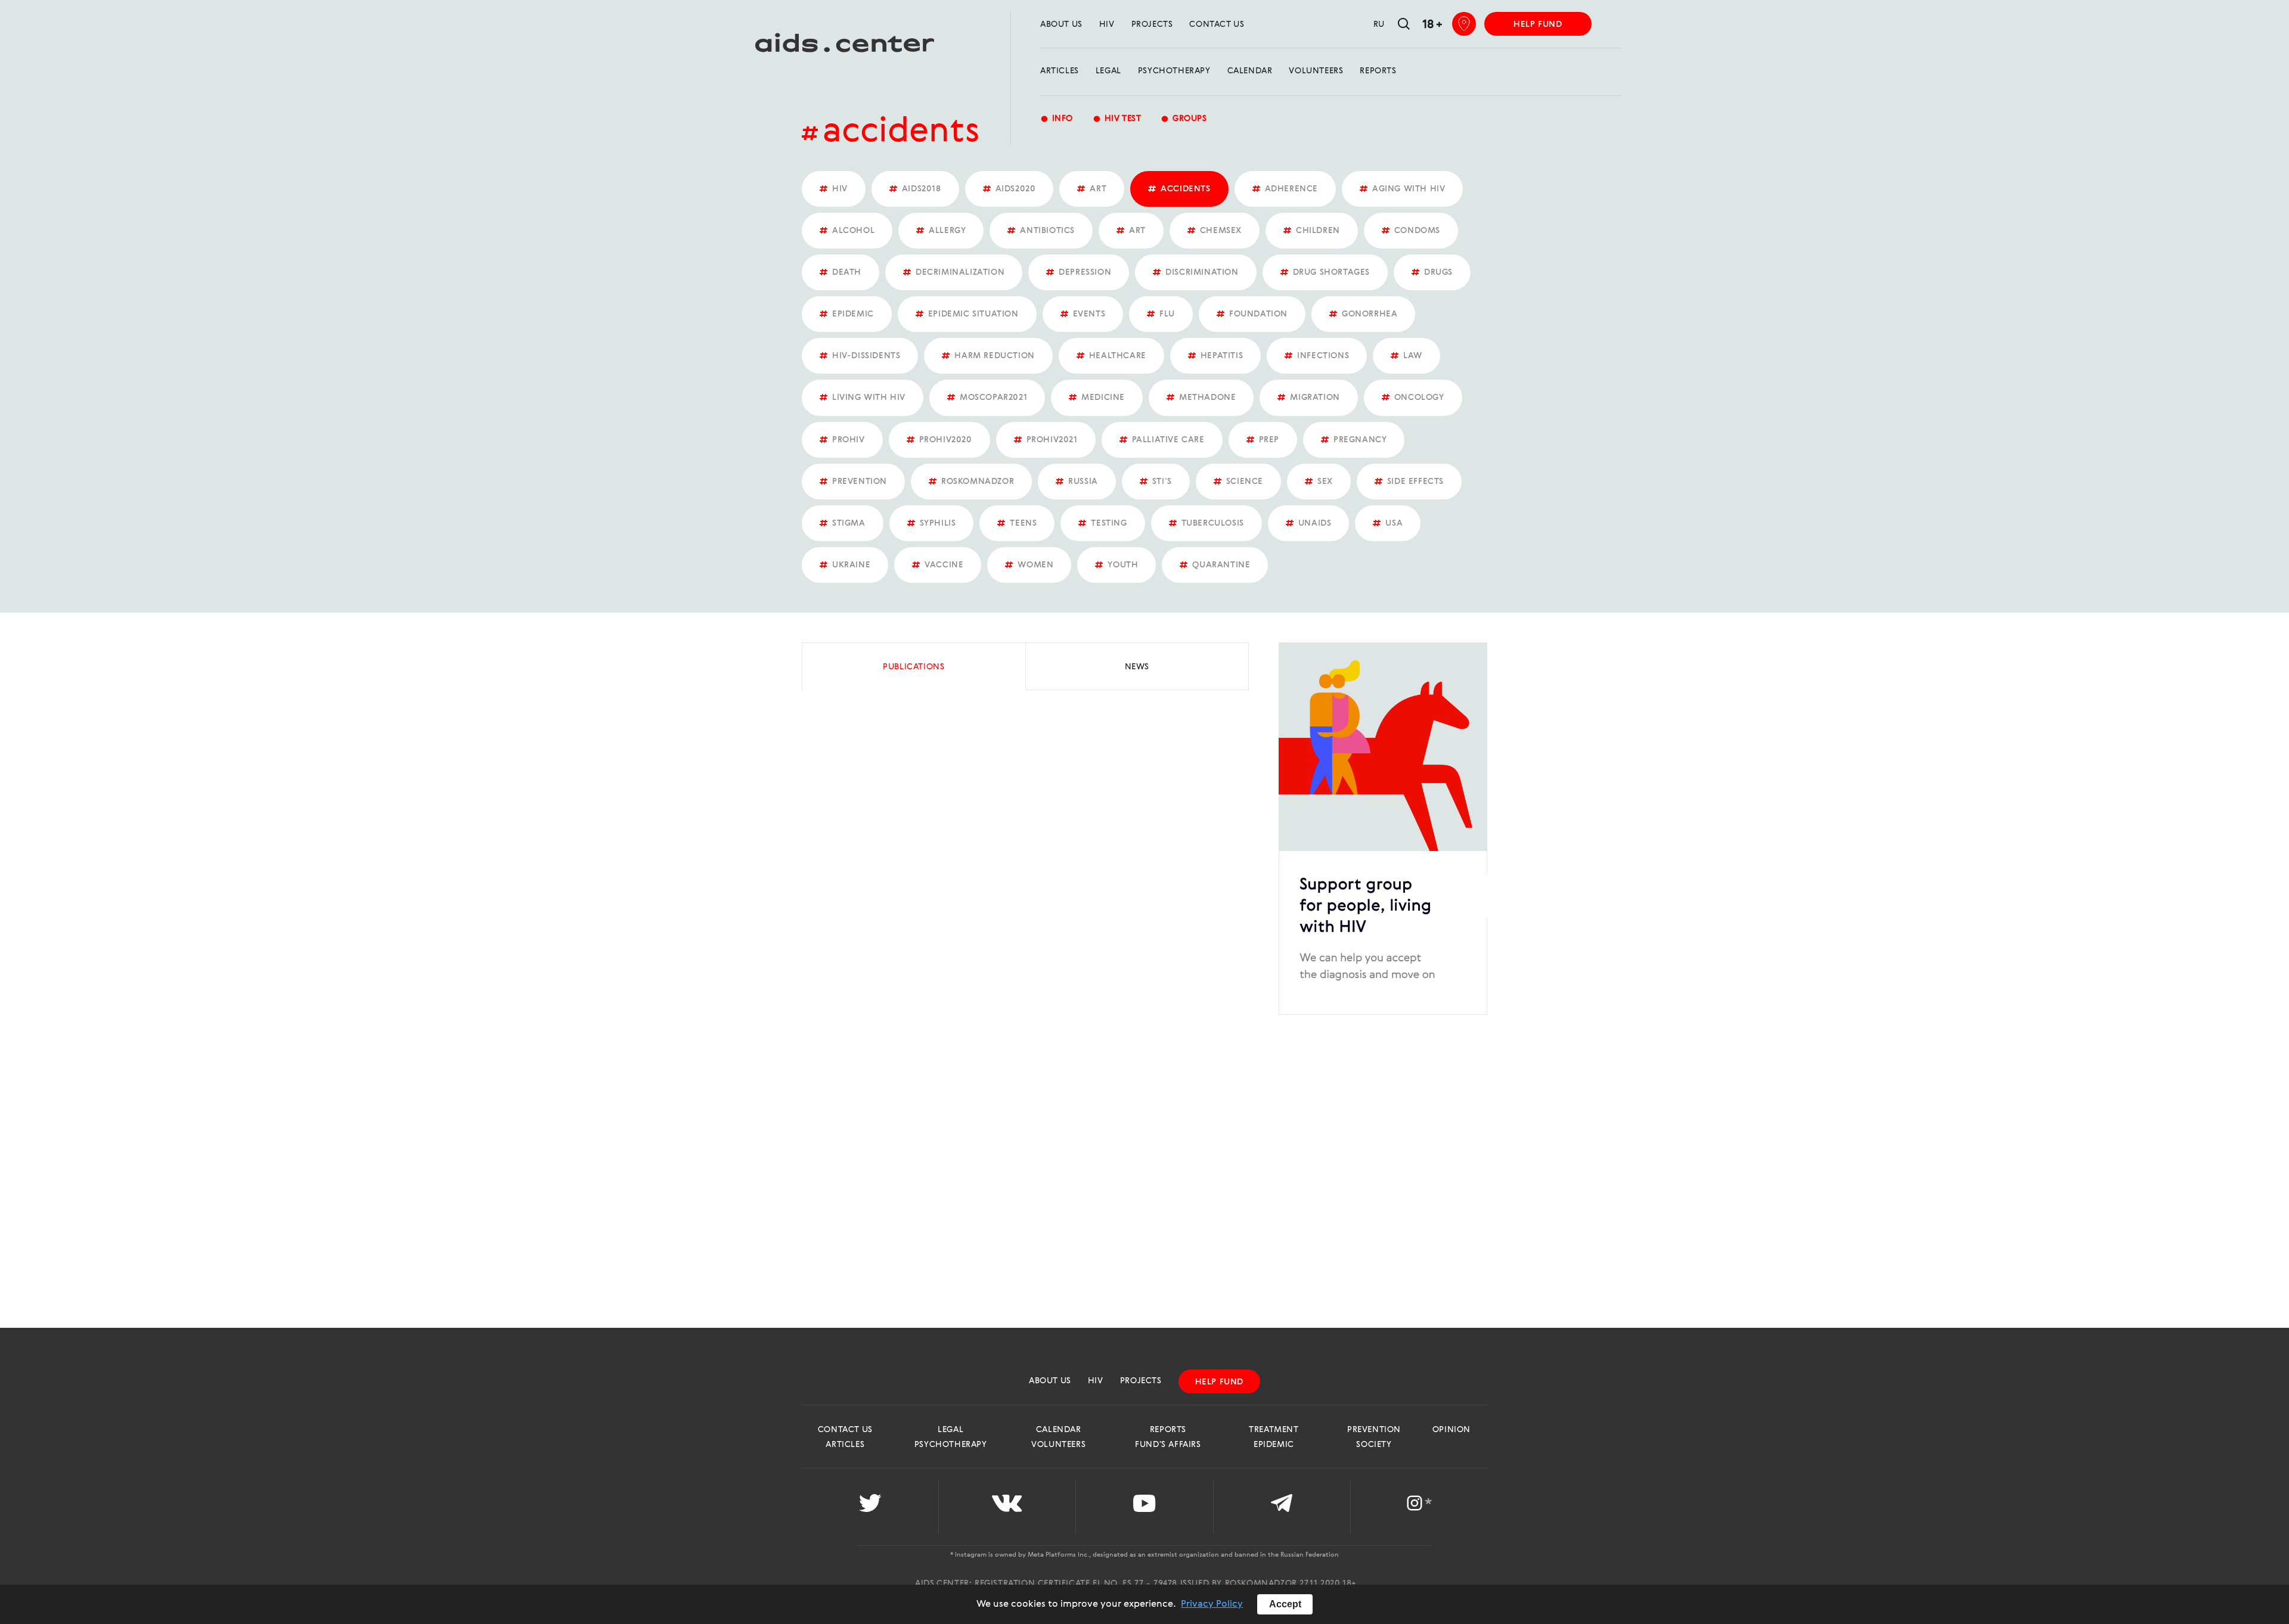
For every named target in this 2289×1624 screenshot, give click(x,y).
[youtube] (1144, 1507)
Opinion (1451, 1430)
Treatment (1274, 1430)
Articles (1060, 71)
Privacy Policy (1212, 1604)
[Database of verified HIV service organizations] (1464, 24)
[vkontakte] (1007, 1507)
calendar (1250, 71)
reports (1378, 71)
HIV (1107, 24)
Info (1057, 119)
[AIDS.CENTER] (839, 48)
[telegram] (1282, 1507)
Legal (1108, 71)
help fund (1538, 24)
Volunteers (1316, 71)
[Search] (1404, 25)
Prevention (1374, 1430)
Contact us (1217, 24)
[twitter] (870, 1507)
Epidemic (1274, 1445)
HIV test (1117, 119)
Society (1374, 1445)
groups (1184, 119)
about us (1061, 24)
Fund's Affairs (1168, 1445)
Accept (1285, 1604)
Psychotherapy (1174, 71)
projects (1152, 24)
